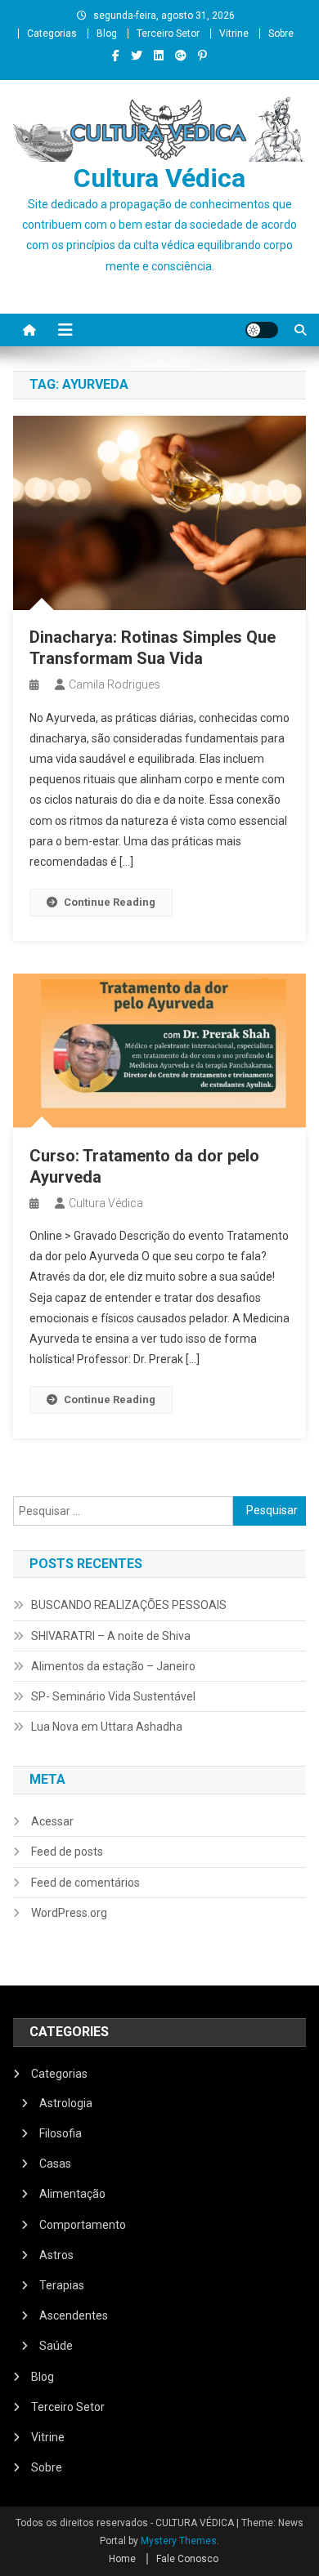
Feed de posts (67, 1852)
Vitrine (234, 33)
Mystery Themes (179, 2541)
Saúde (56, 2346)
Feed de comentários (85, 1883)
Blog (107, 33)
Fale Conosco (187, 2559)
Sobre (281, 33)
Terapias (62, 2285)
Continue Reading (110, 902)
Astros (56, 2255)
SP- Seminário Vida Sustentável (113, 1696)
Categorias (52, 33)
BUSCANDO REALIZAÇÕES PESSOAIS (129, 1605)
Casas (55, 2164)
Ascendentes (74, 2315)
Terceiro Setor (168, 33)
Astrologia (66, 2103)
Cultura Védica (159, 178)
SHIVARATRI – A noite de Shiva (111, 1636)
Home (122, 2559)
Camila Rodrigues (115, 684)
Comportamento (83, 2225)
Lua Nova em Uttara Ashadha (107, 1727)
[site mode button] (262, 330)
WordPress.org (69, 1913)
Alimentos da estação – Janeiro (113, 1666)
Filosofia (61, 2133)
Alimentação (72, 2194)
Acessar (52, 1821)
